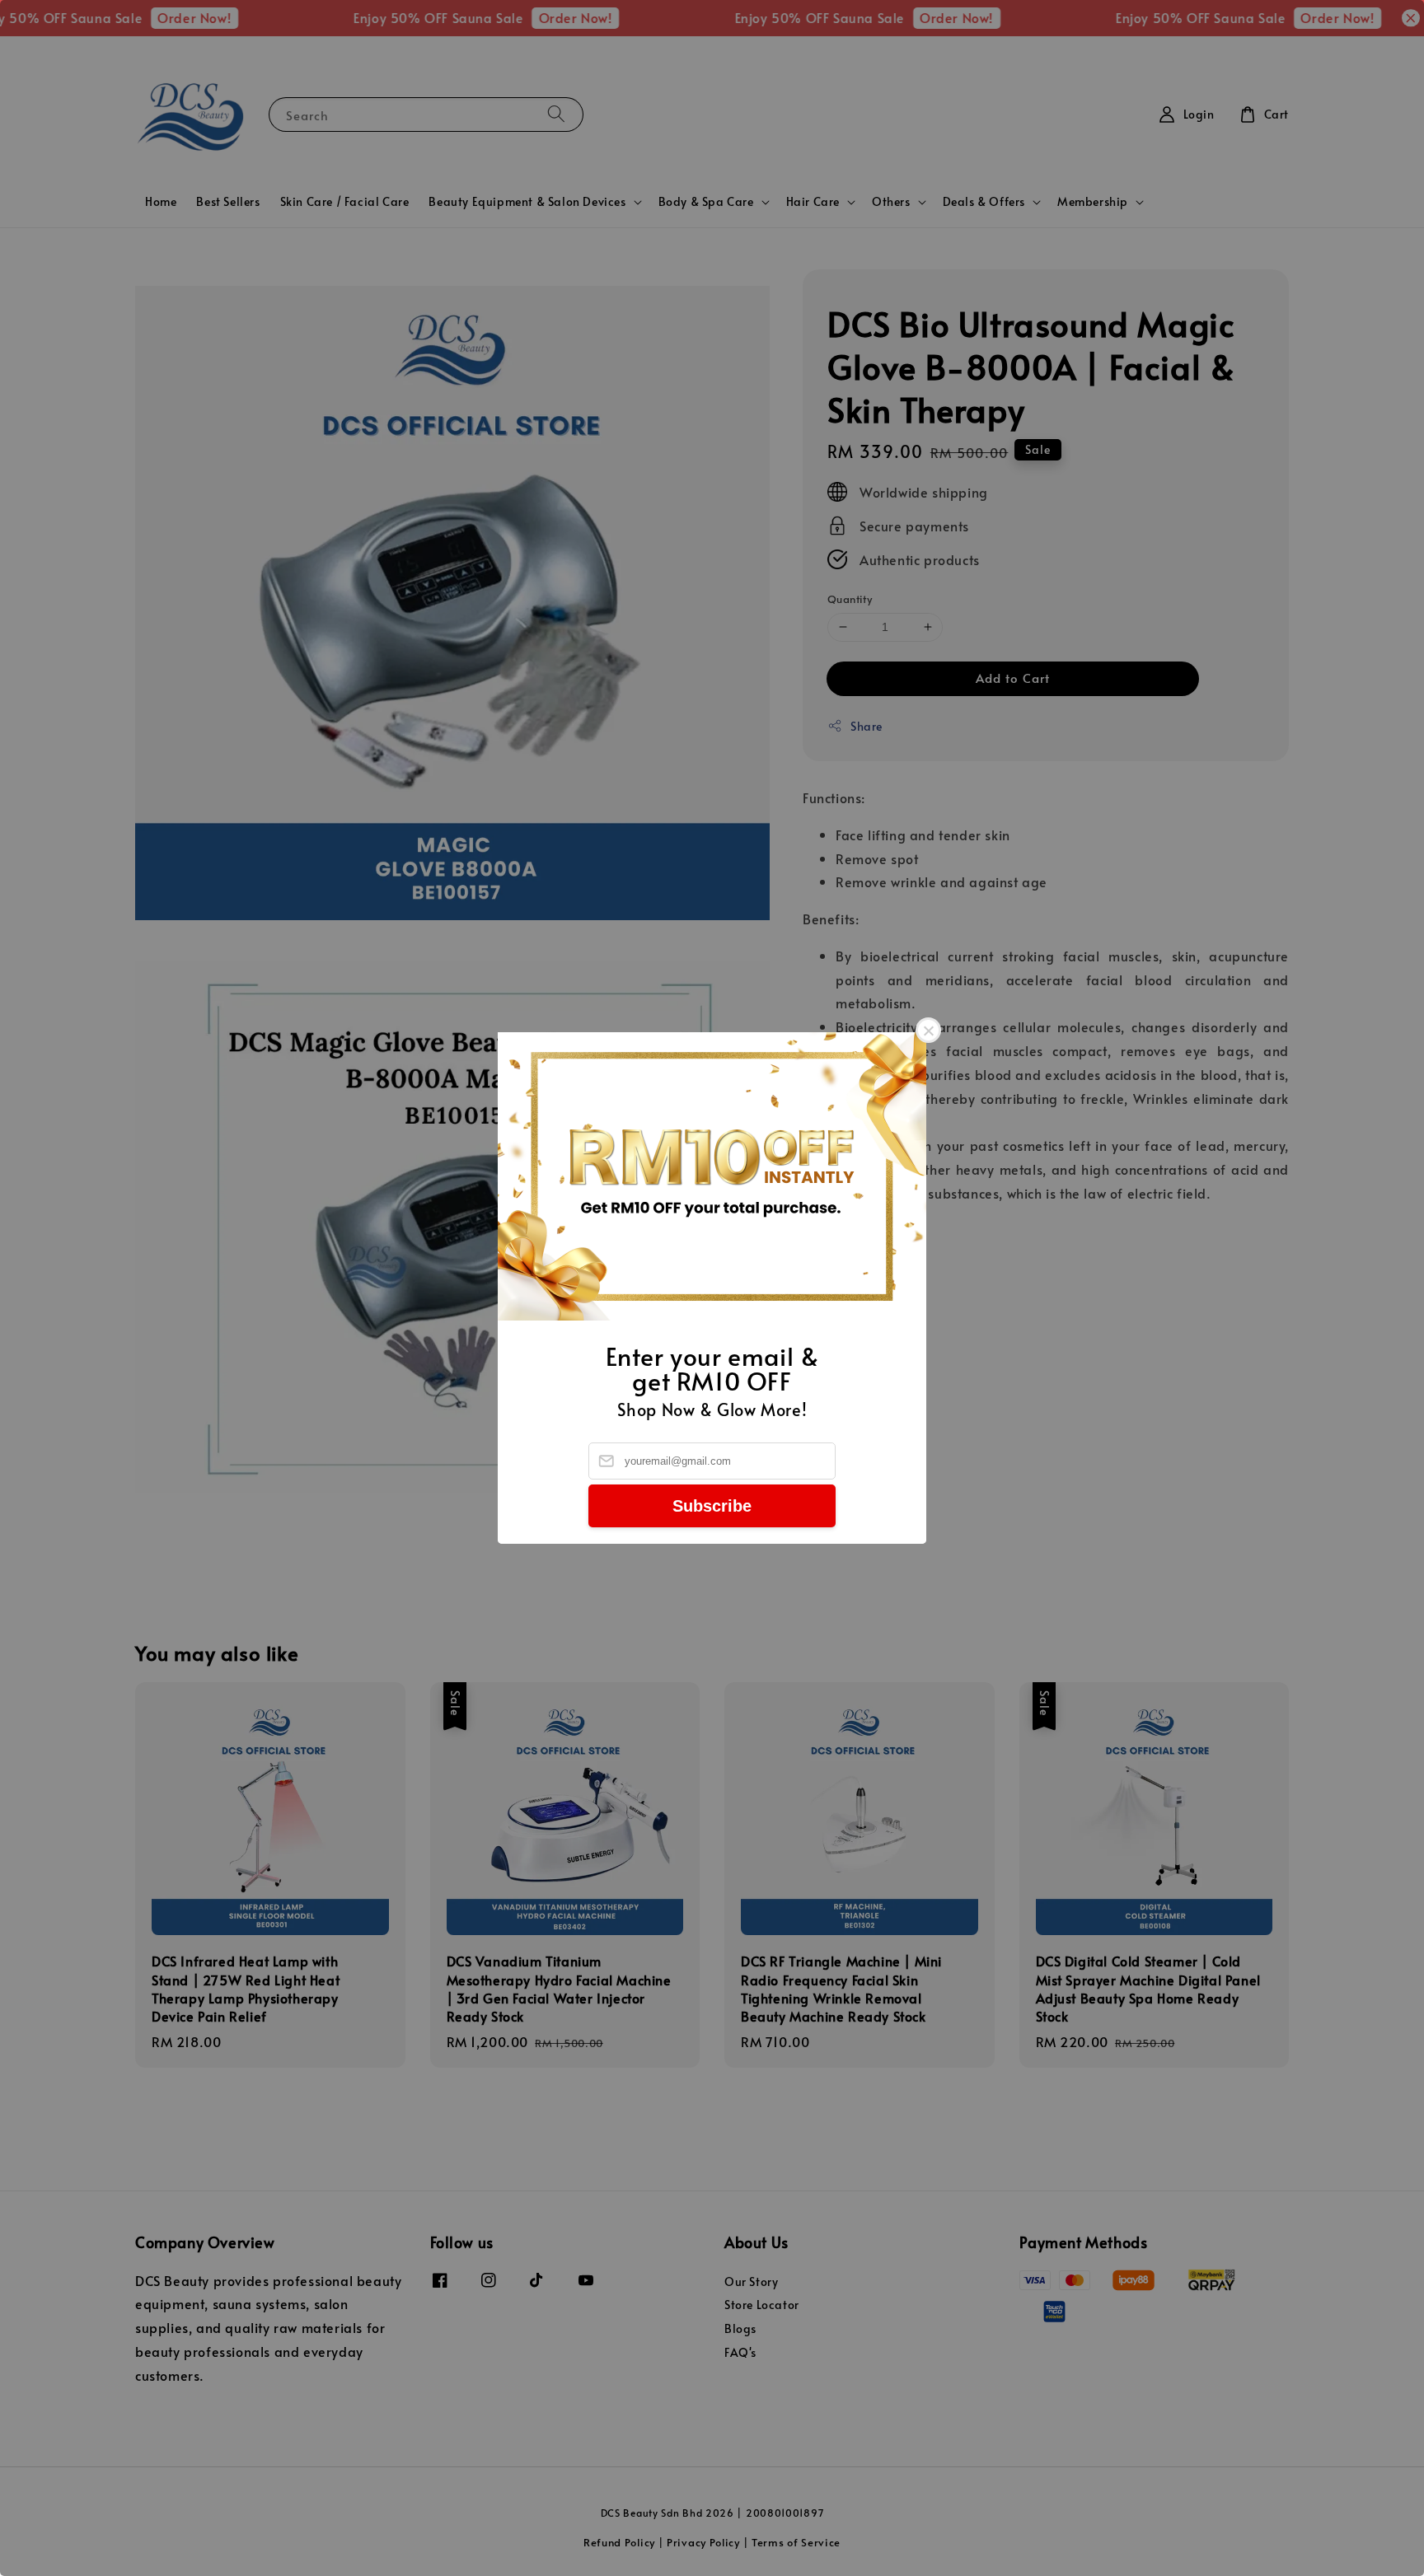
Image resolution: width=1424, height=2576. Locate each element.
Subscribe (712, 1506)
